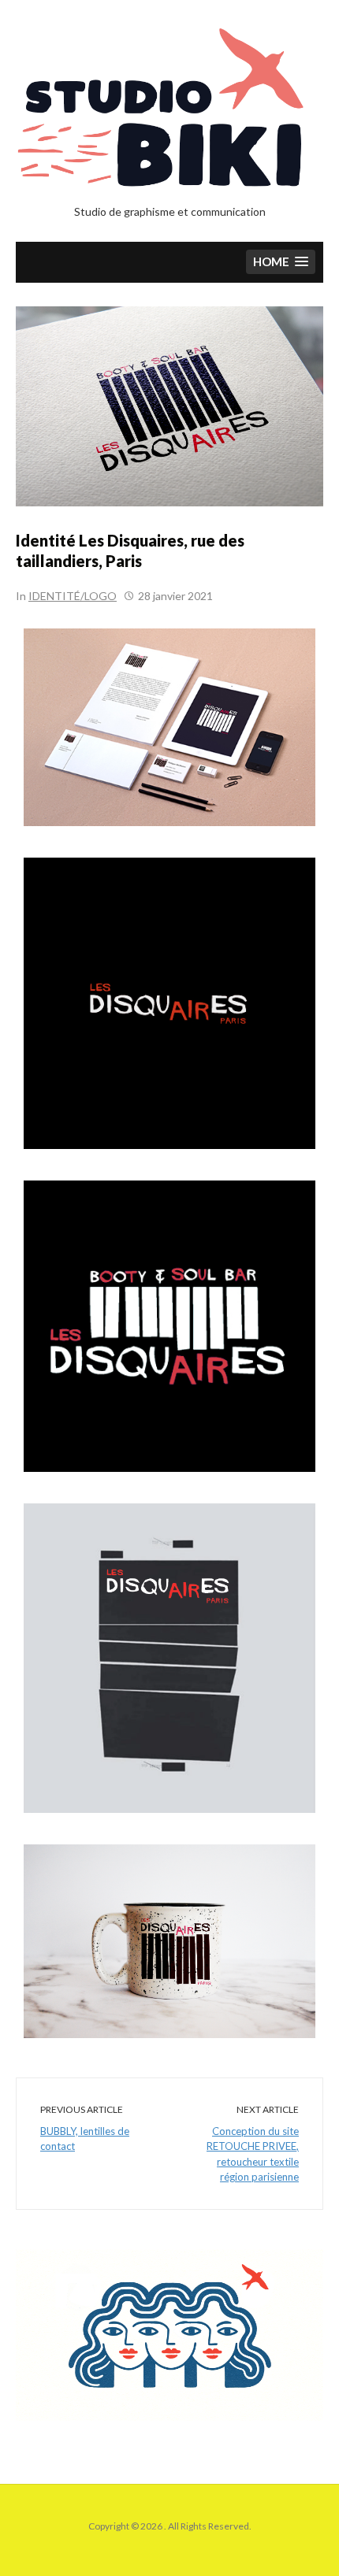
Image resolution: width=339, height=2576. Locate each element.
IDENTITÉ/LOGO (73, 596)
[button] (281, 262)
